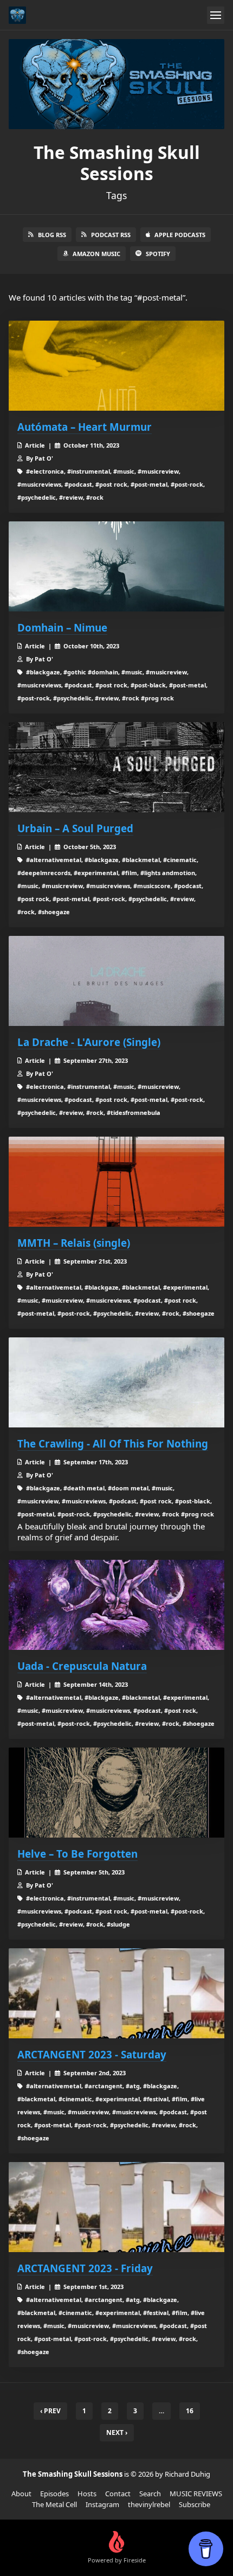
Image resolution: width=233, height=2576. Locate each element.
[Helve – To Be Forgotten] (116, 1793)
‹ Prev (50, 2411)
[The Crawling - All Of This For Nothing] (116, 1382)
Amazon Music (96, 254)
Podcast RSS (111, 235)
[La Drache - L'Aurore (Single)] (116, 981)
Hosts (87, 2494)
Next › (117, 2432)
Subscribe (195, 2504)
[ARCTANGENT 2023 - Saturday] (116, 1993)
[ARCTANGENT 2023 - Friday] (116, 2207)
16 (190, 2411)
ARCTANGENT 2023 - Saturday (92, 2054)
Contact (118, 2494)
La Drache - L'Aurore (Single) (89, 1042)
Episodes (54, 2494)
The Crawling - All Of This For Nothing (113, 1443)
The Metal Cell (54, 2504)
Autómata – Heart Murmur (85, 427)
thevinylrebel (149, 2504)
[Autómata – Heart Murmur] (116, 366)
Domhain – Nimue (62, 627)
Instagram (102, 2504)
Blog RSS (52, 235)
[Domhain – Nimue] (116, 566)
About (21, 2494)
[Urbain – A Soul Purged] (116, 767)
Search (150, 2494)
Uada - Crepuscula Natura (82, 1666)
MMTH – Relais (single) (74, 1243)
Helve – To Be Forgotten (77, 1854)
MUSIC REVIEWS (196, 2494)
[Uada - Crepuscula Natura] (116, 1605)
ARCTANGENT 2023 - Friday (85, 2268)
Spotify (158, 254)
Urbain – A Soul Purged (75, 828)
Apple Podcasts (180, 235)
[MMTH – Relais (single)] (116, 1182)
